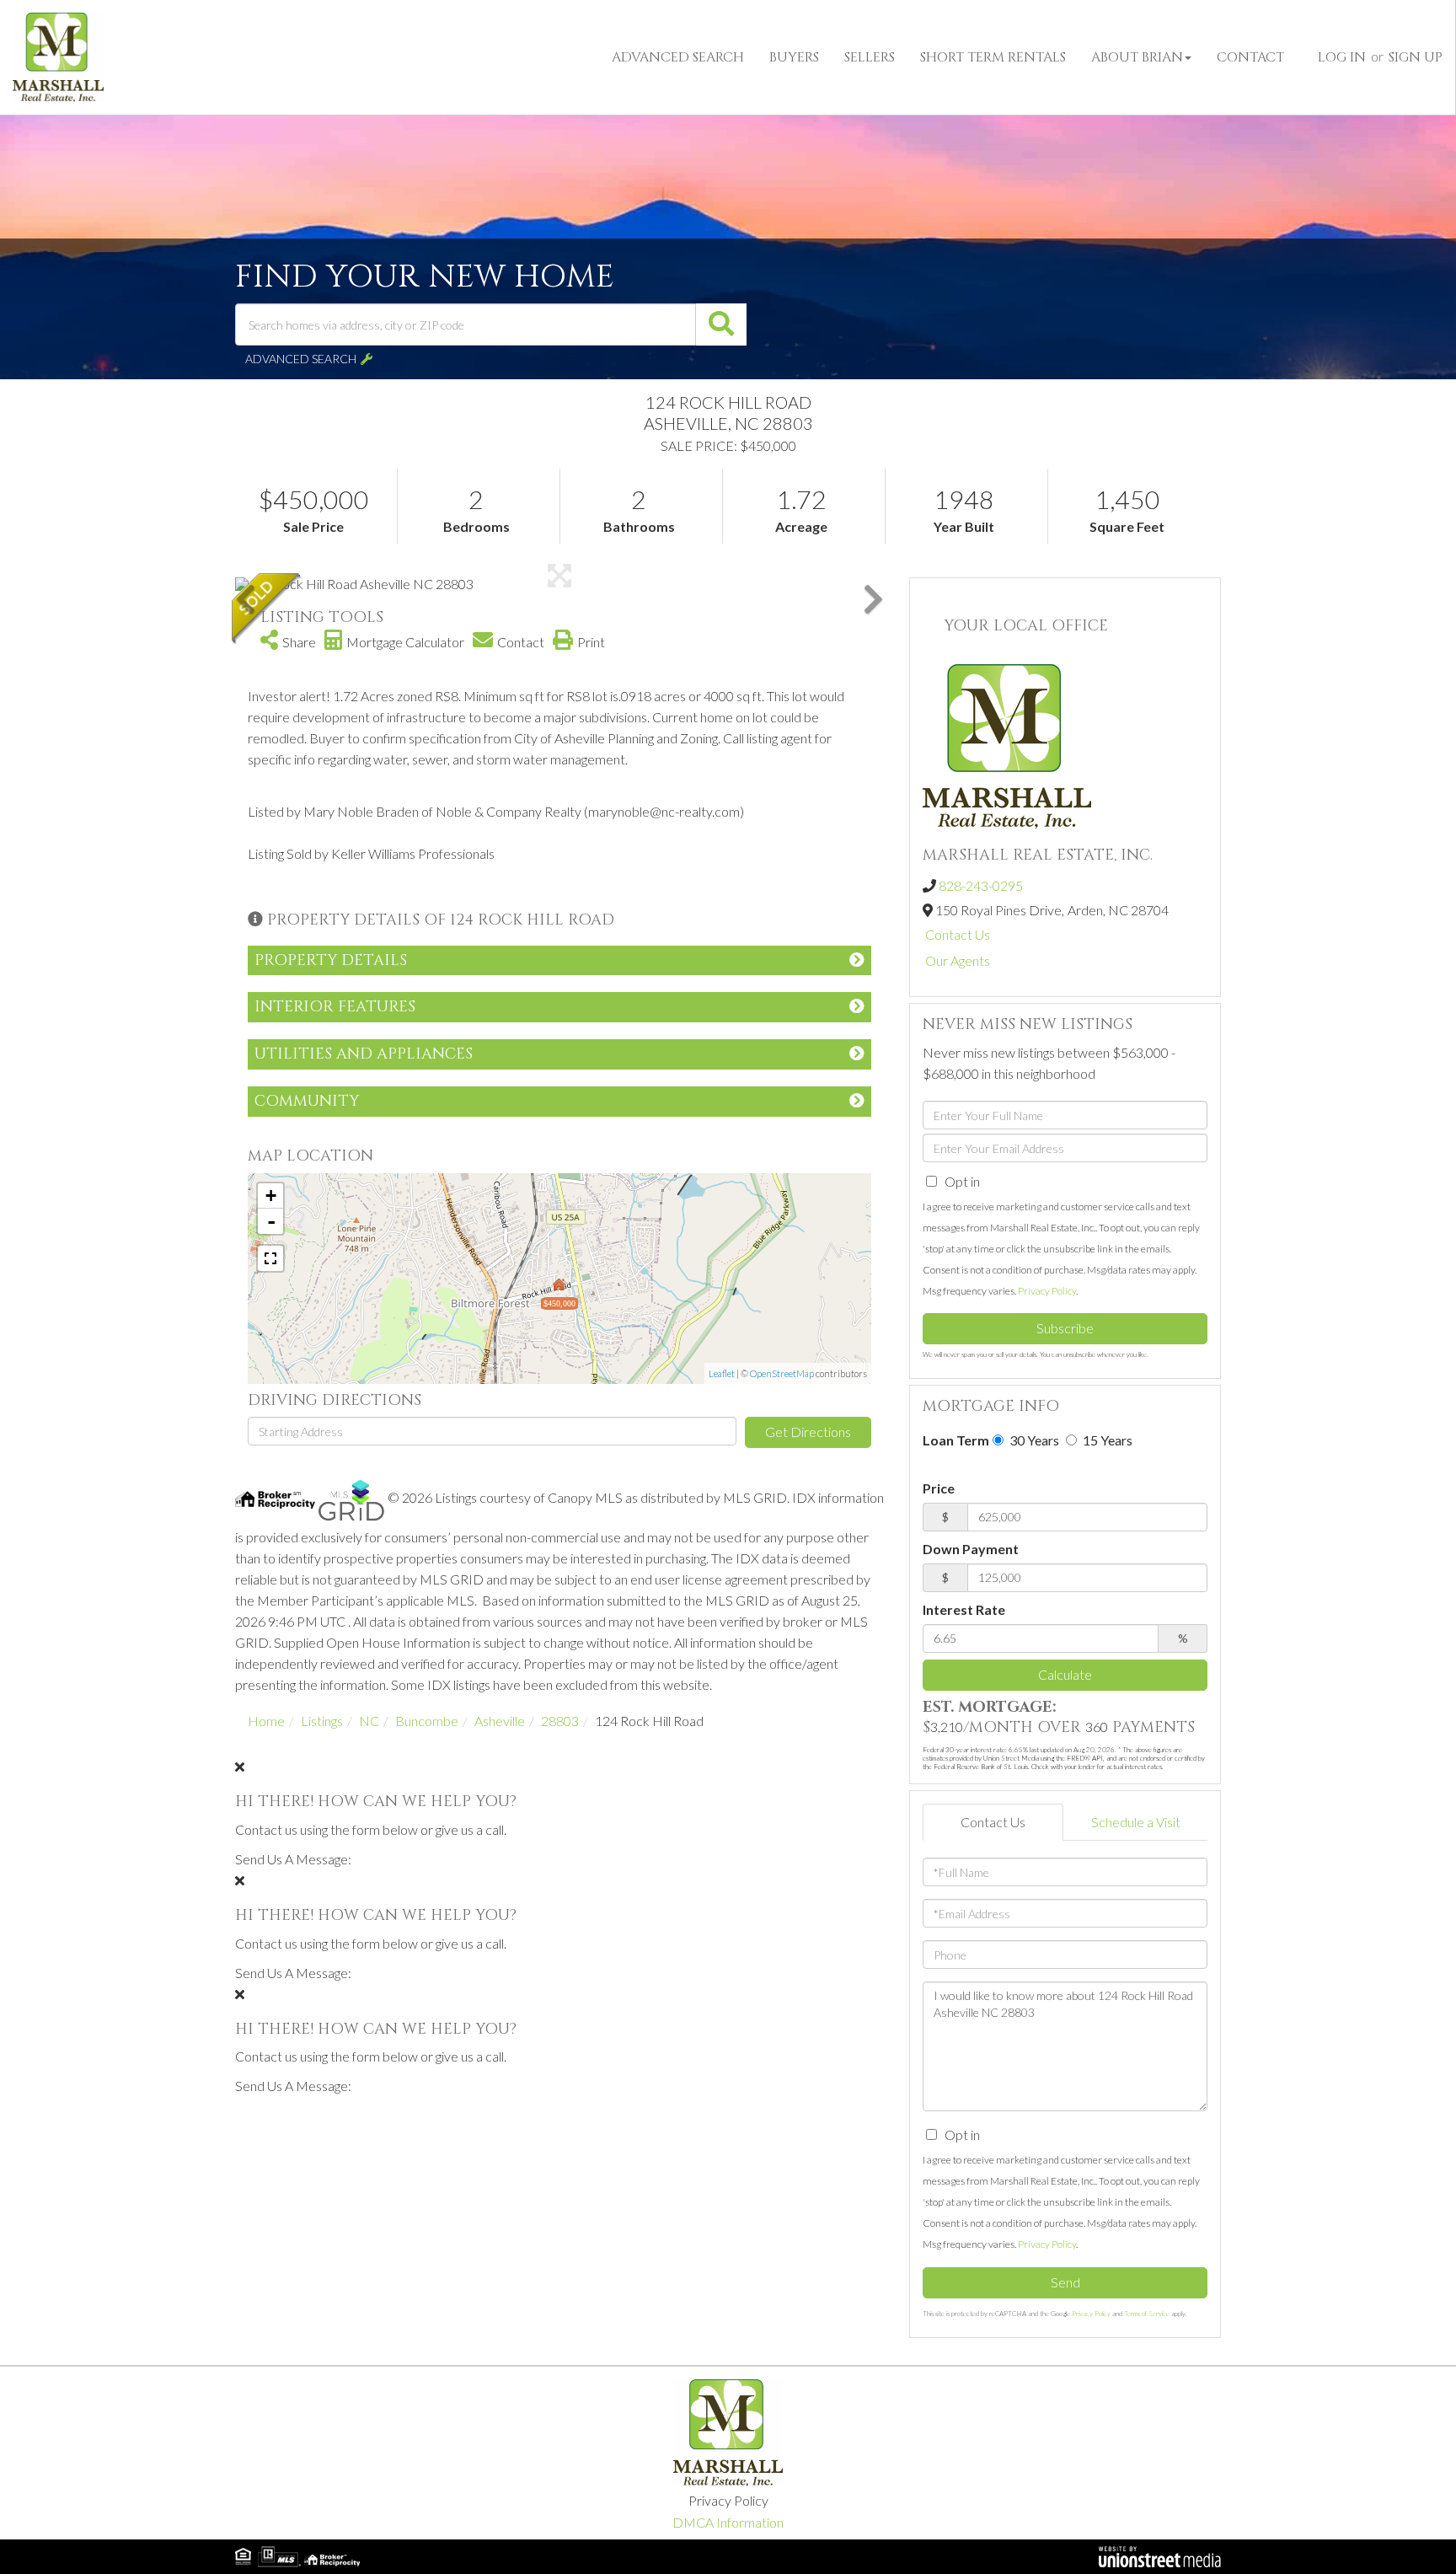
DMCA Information (728, 2522)
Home (266, 1721)
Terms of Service (1147, 2314)
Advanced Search (301, 359)
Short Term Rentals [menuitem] (993, 57)
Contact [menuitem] (1250, 57)
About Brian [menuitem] (1137, 57)
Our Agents (958, 960)
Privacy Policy (1047, 1291)
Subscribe (1065, 1328)
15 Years (1106, 1440)
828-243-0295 (981, 885)
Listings (322, 1721)
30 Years (1033, 1440)
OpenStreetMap (782, 1373)
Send (1065, 2282)
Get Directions (808, 1432)
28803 (560, 1721)
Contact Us (958, 934)
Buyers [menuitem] (794, 57)
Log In (1342, 57)
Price (939, 1488)
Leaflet (722, 1373)
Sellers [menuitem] (870, 57)
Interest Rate (964, 1609)
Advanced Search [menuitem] (678, 57)
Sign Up (1416, 57)
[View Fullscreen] (270, 1258)
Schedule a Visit (1136, 1822)
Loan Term (956, 1440)
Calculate (1065, 1674)
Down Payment (971, 1549)
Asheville (500, 1721)
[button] (721, 324)
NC (369, 1721)
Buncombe (427, 1721)
